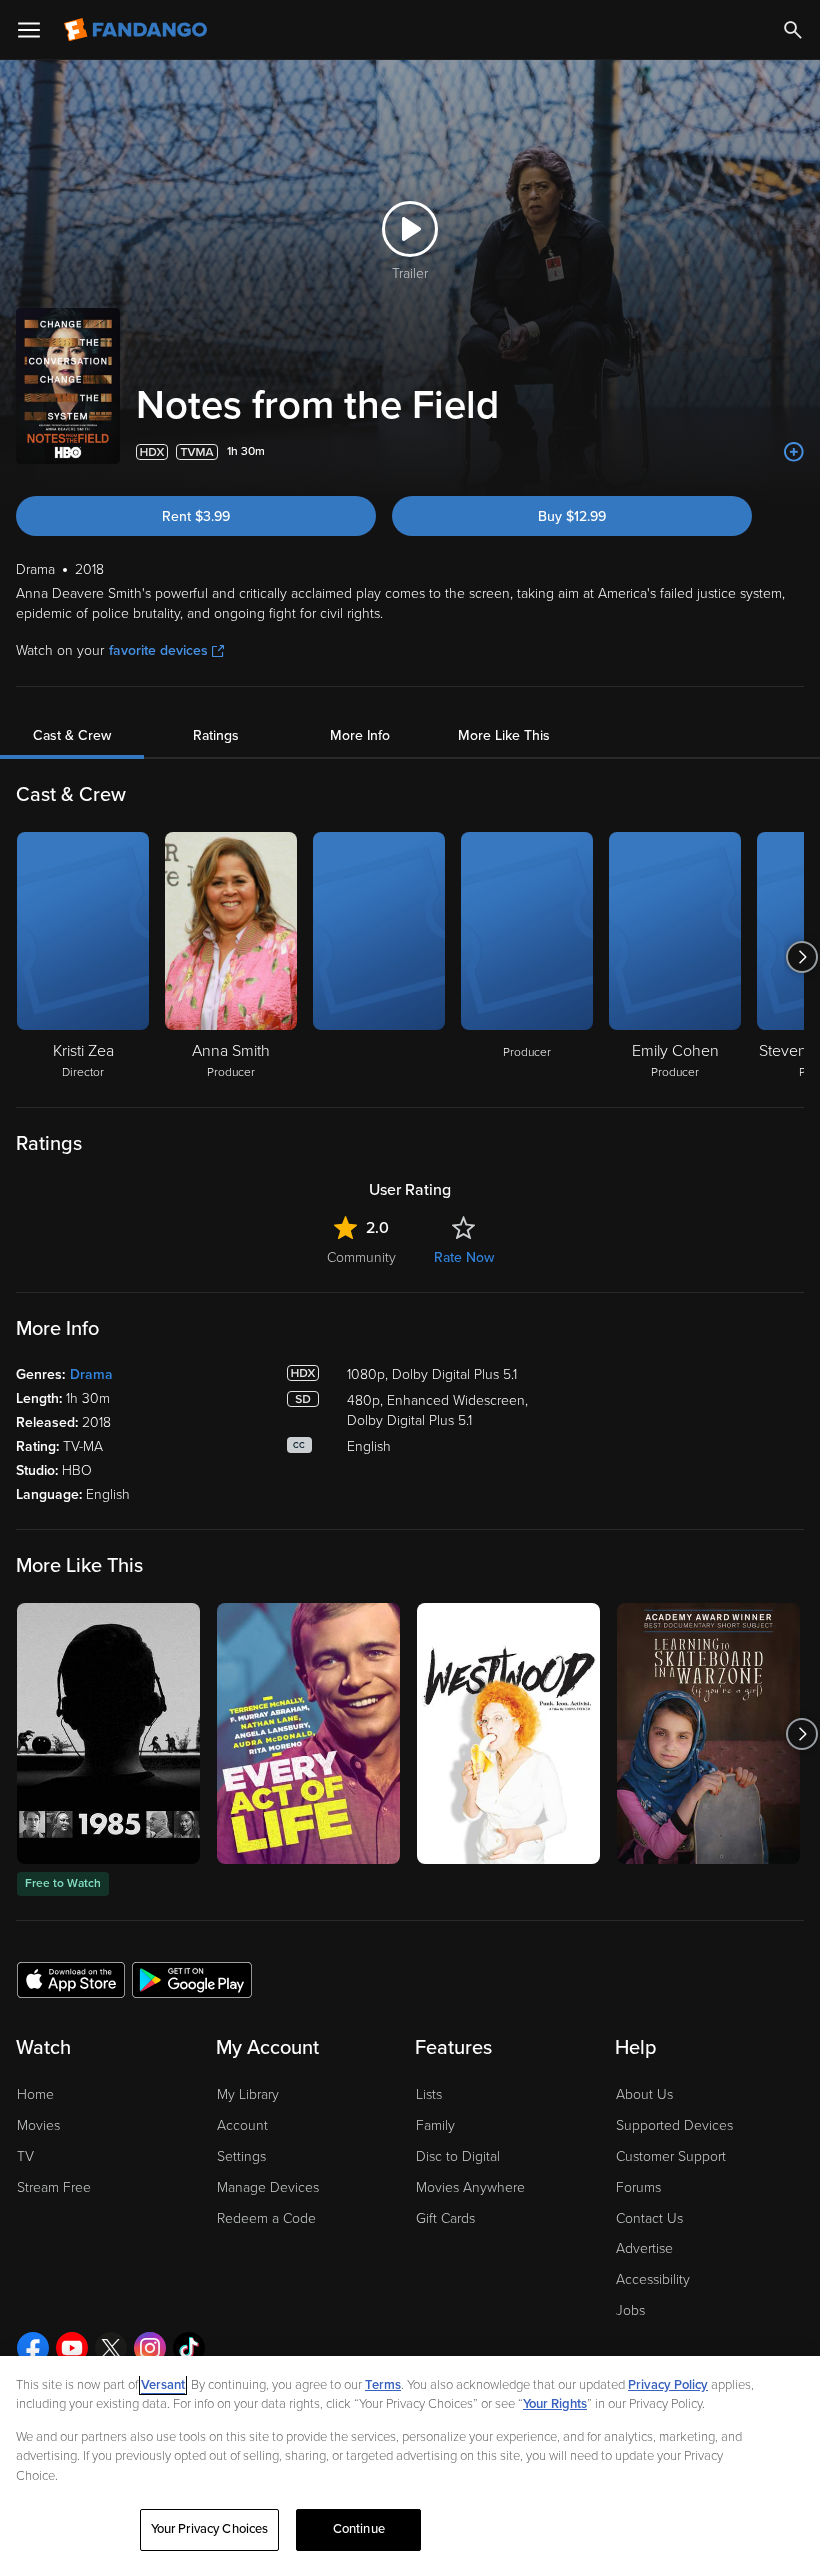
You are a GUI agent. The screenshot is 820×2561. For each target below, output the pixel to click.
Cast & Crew (72, 735)
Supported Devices (674, 2125)
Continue (359, 2529)
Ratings (216, 735)
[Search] (793, 30)
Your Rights (555, 2404)
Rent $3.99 (196, 516)
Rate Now (464, 1257)
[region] (410, 2458)
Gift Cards (445, 2218)
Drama (91, 1374)
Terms (383, 2385)
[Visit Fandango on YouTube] (72, 2348)
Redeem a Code (266, 2218)
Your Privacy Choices (210, 2529)
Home (35, 2094)
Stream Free (54, 2187)
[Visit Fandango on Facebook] (33, 2348)
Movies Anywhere (470, 2187)
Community (361, 1257)
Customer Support (671, 2156)
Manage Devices (268, 2187)
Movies (38, 2125)
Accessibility (653, 2279)
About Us (644, 2094)
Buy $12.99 (572, 516)
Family (435, 2125)
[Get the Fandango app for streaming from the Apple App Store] (71, 1979)
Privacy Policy (668, 2385)
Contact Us (649, 2218)
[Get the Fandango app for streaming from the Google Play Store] (192, 1979)
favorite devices (158, 650)
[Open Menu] (29, 30)
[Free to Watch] (108, 1733)
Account (242, 2125)
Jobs (630, 2310)
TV (25, 2156)
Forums (638, 2187)
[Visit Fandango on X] (111, 2348)
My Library (248, 2094)
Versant (163, 2385)
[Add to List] (794, 452)
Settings (241, 2156)
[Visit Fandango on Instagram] (150, 2348)
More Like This (504, 735)
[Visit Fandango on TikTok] (189, 2348)
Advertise (644, 2248)
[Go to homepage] (137, 30)
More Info (360, 735)
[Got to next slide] (801, 957)
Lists (429, 2094)
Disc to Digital (458, 2156)
